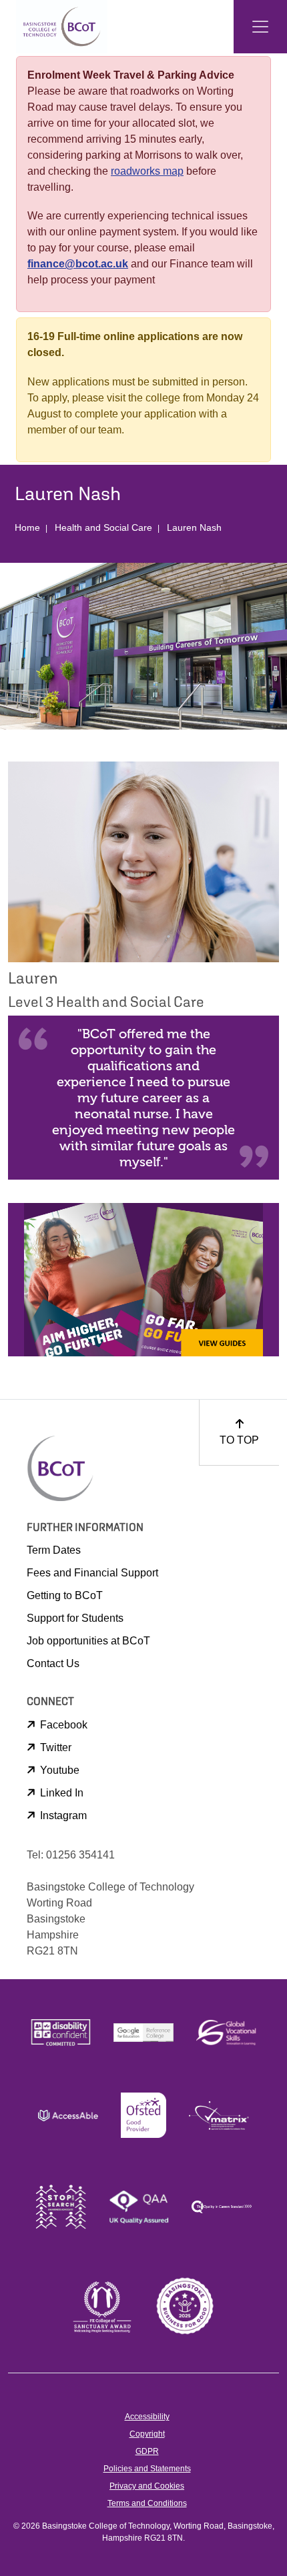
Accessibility (147, 2417)
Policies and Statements (147, 2469)
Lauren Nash (194, 527)
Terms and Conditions (147, 2503)
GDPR (147, 2451)
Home (27, 527)
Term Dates (54, 1550)
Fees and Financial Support (92, 1573)
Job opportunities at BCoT (88, 1641)
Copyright (147, 2434)
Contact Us (53, 1663)
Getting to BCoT (65, 1595)
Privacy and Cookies (147, 2486)
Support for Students (75, 1618)
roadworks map (147, 171)
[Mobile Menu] (260, 27)
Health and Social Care (103, 527)
